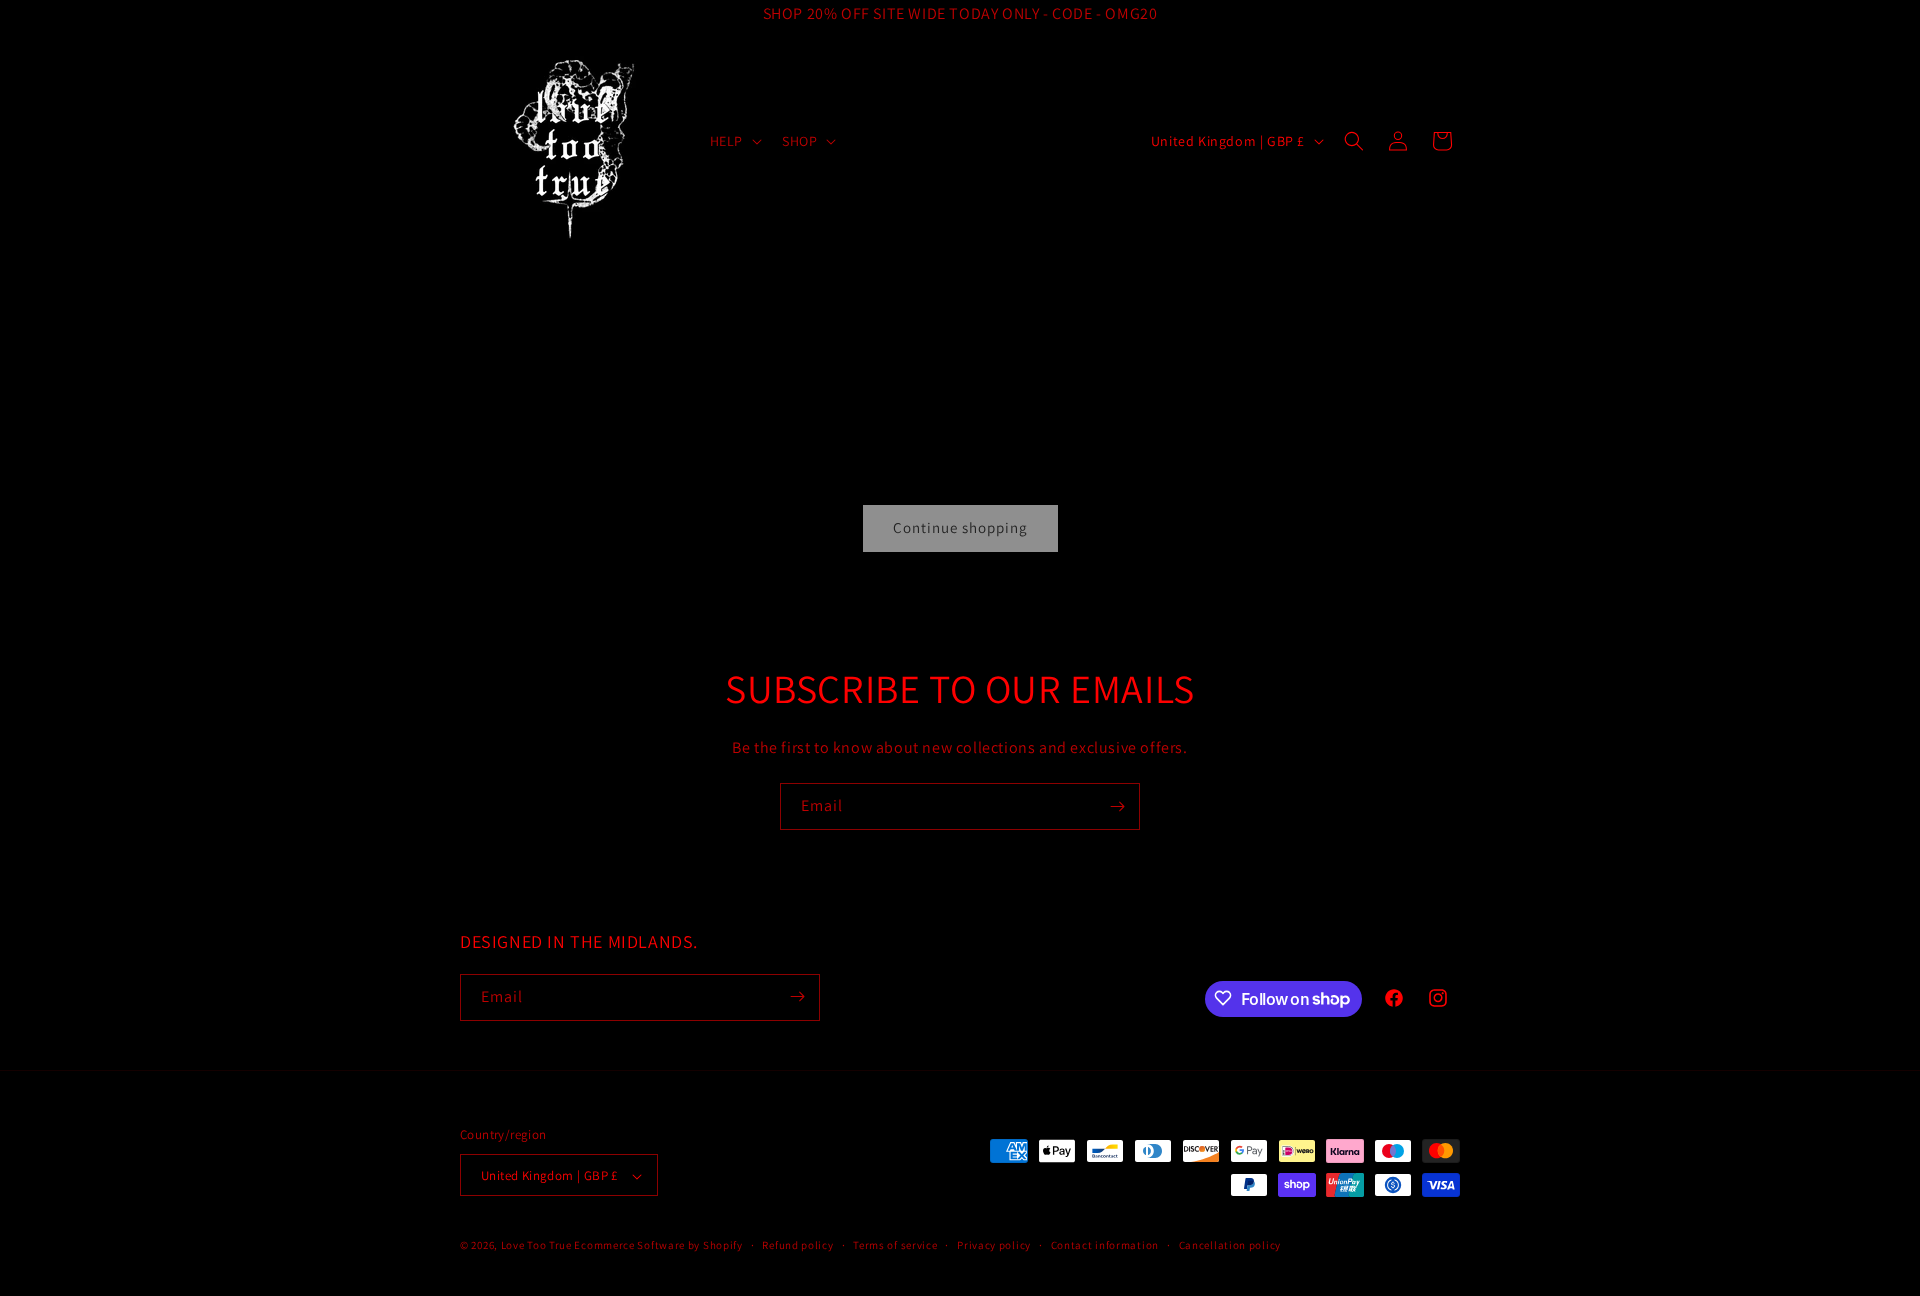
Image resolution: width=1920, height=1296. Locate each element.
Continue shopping (960, 527)
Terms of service (895, 1245)
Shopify (723, 1246)
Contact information (1105, 1245)
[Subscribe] (1117, 806)
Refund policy (797, 1245)
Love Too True (536, 1246)
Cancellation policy (1230, 1245)
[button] (734, 141)
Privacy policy (994, 1245)
